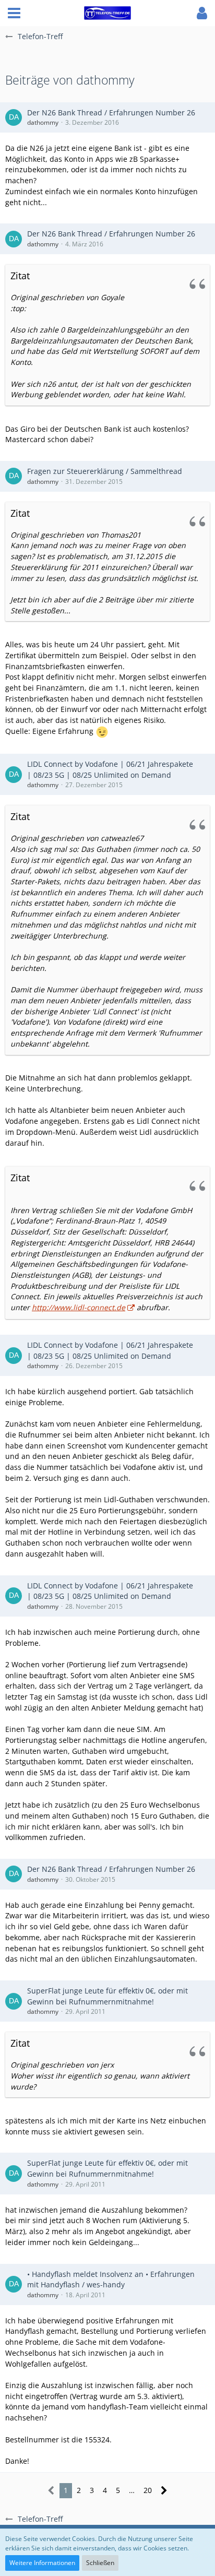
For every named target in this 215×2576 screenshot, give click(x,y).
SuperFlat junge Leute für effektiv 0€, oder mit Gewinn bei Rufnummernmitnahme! (107, 1996)
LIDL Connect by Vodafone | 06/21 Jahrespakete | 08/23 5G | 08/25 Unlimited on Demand (110, 769)
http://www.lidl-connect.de (79, 1307)
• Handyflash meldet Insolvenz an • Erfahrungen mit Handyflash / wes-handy (111, 2280)
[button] (14, 13)
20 (148, 2490)
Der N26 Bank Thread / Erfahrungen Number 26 (111, 112)
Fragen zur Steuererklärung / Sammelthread (105, 471)
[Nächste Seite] (164, 2491)
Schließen (100, 2563)
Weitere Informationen (42, 2563)
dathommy (43, 122)
